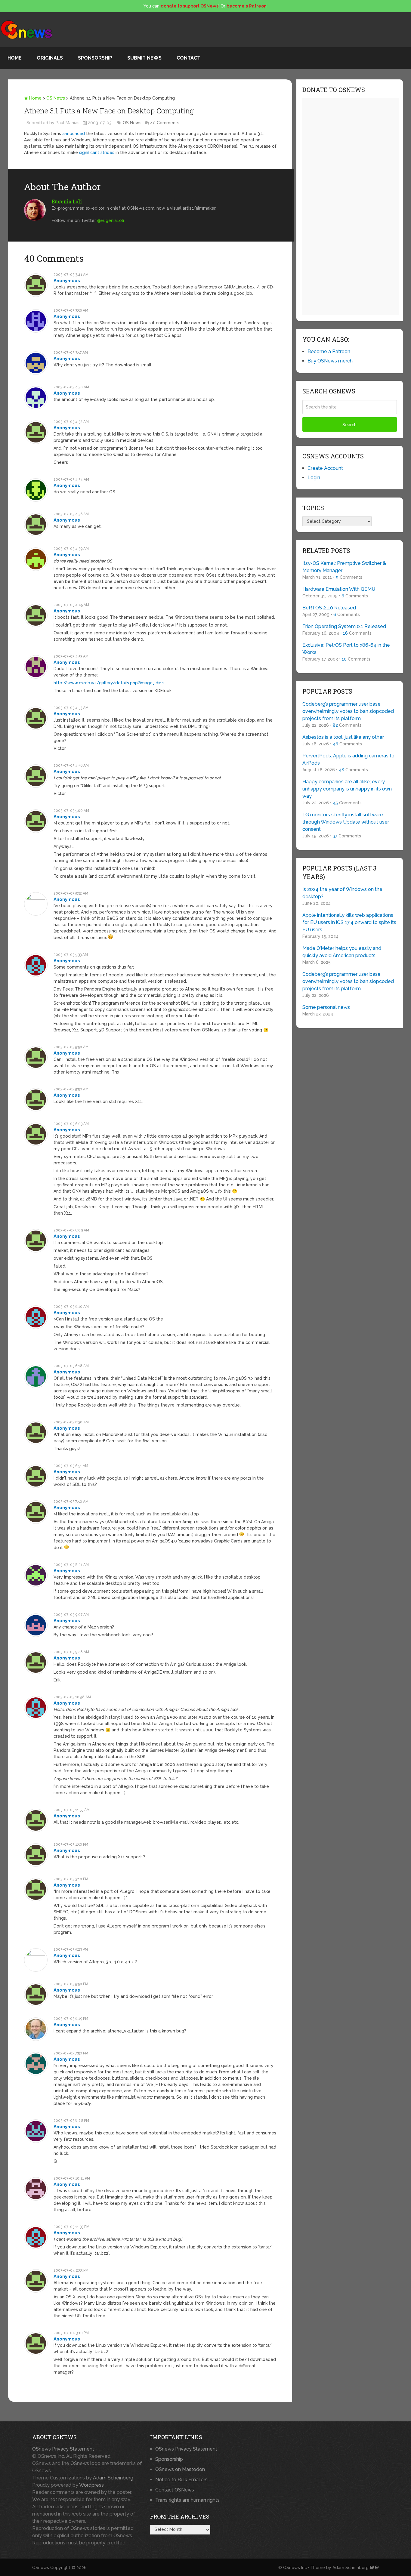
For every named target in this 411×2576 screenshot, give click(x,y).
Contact (189, 58)
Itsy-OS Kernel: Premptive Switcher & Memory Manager (344, 567)
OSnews (41, 2568)
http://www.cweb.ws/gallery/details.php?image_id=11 (109, 683)
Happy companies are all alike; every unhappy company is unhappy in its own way (347, 789)
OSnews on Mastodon (180, 2469)
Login (314, 478)
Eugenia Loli (67, 201)
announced (74, 134)
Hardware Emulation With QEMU (339, 589)
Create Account (325, 468)
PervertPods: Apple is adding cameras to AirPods (348, 759)
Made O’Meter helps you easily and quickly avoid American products (342, 952)
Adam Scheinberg (113, 2478)
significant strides (97, 153)
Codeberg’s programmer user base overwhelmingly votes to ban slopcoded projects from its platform (348, 711)
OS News (56, 98)
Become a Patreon (329, 351)
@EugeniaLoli (111, 220)
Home (15, 58)
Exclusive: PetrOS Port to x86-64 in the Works (346, 649)
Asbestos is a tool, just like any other (343, 737)
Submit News (144, 58)
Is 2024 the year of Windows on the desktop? (342, 893)
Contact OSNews (175, 2490)
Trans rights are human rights (187, 2500)
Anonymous (67, 281)
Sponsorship (95, 58)
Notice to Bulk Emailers (181, 2480)
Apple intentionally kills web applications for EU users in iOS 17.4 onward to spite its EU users (349, 922)
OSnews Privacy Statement (63, 2449)
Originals (50, 58)
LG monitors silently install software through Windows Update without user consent (346, 822)
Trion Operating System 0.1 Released (344, 626)
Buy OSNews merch (330, 361)
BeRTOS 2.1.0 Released (329, 608)
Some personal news (326, 1007)
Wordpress (91, 2485)
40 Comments (165, 123)
